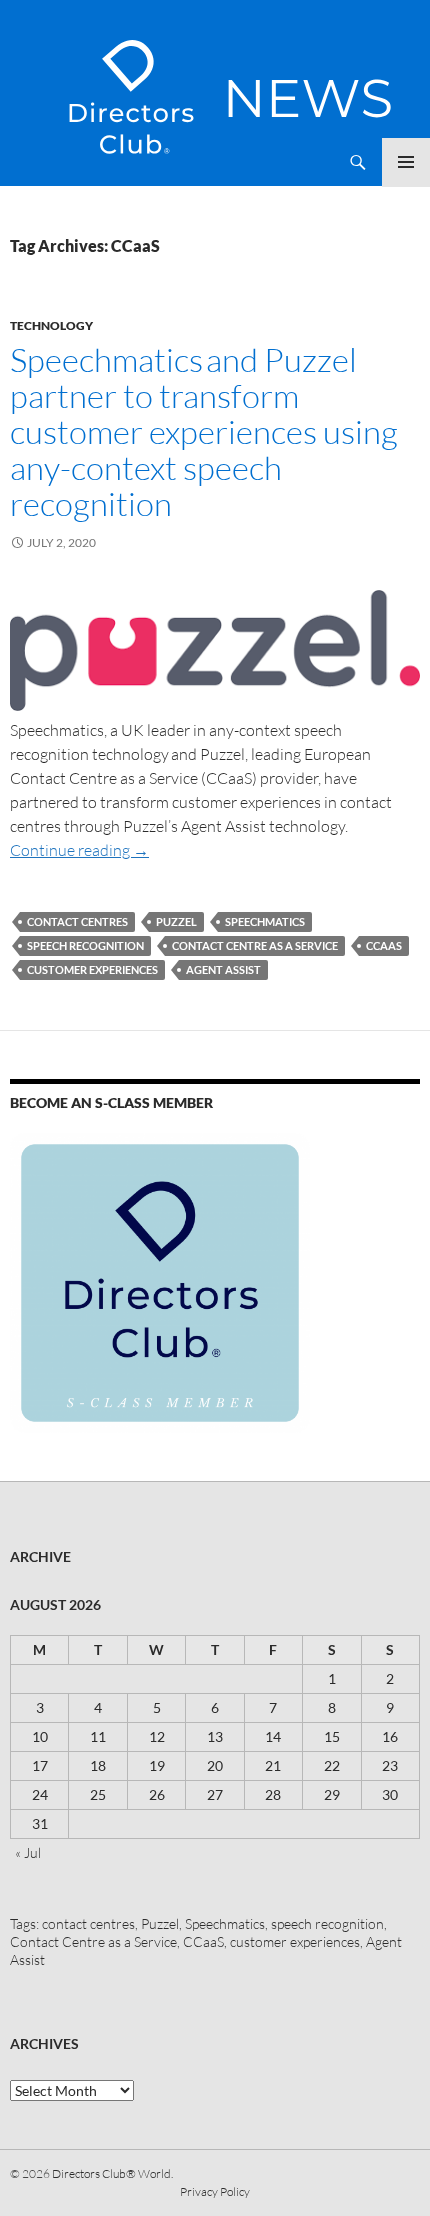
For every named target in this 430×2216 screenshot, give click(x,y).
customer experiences (92, 969)
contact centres (77, 921)
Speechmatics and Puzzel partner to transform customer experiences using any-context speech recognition (204, 431)
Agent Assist (223, 969)
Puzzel (176, 921)
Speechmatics (265, 921)
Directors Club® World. (112, 2173)
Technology (51, 325)
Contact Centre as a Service (255, 945)
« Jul (28, 1852)
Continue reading (79, 850)
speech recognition (85, 945)
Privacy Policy (215, 2191)
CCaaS (384, 945)
